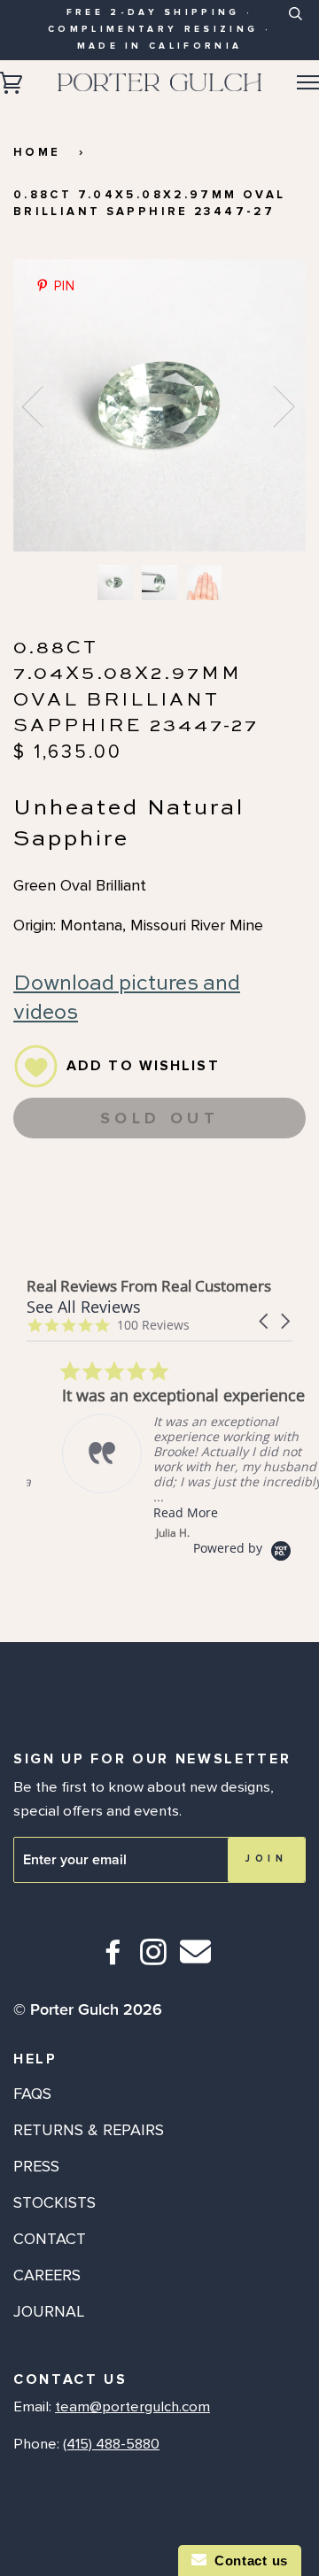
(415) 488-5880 (111, 2444)
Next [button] (273, 405)
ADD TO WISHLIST (143, 1066)
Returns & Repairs (89, 2130)
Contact (50, 2239)
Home (37, 152)
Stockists (54, 2202)
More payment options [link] (159, 1219)
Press (36, 2166)
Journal (49, 2311)
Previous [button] (43, 405)
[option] (159, 405)
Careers (47, 2275)
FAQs (32, 2094)
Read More (150, 1512)
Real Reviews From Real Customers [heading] (149, 1286)
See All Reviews (84, 1307)
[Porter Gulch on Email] (195, 1964)
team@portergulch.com (132, 2407)
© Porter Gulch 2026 (88, 2009)
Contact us (247, 2561)
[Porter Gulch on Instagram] (154, 1959)
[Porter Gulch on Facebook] (114, 1959)
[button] (265, 1321)
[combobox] (295, 27)
